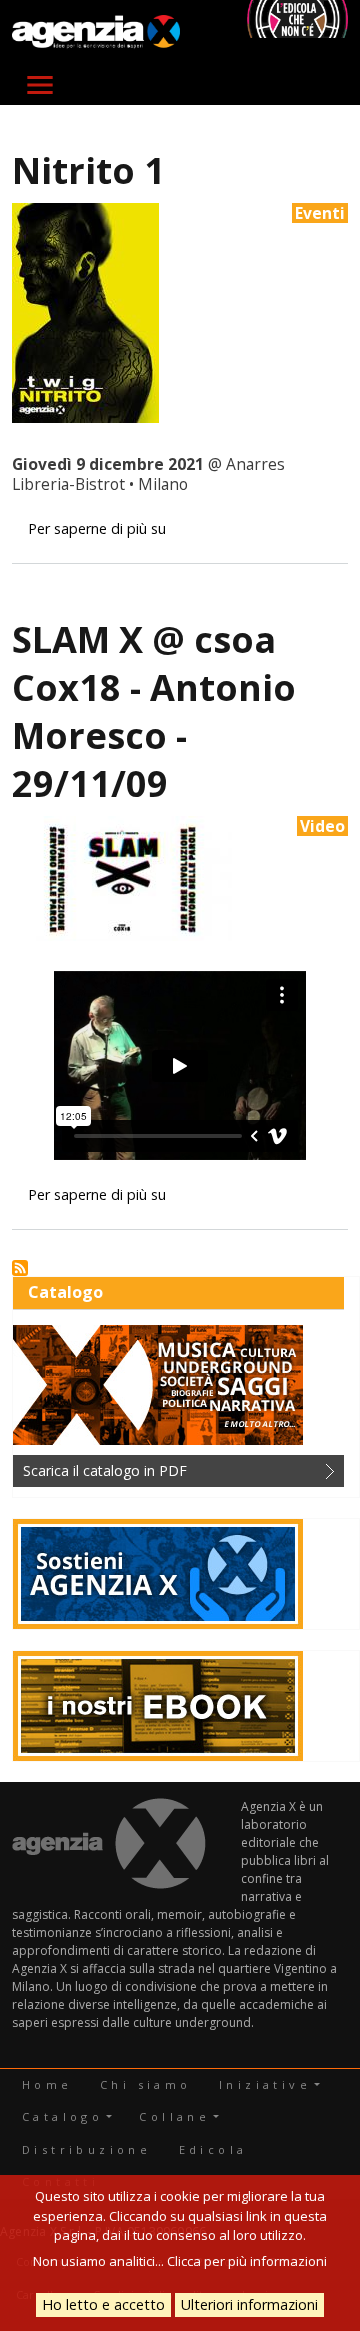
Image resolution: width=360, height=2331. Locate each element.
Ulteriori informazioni (249, 2304)
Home (47, 2084)
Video (322, 826)
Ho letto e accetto (103, 2304)
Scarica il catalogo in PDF (105, 1470)
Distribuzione (86, 2149)
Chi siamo (146, 2084)
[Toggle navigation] (40, 85)
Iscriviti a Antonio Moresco (20, 1268)
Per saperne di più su (97, 528)
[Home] (96, 32)
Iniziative (265, 2084)
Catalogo (62, 2116)
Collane (174, 2116)
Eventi (320, 213)
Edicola (213, 2149)
